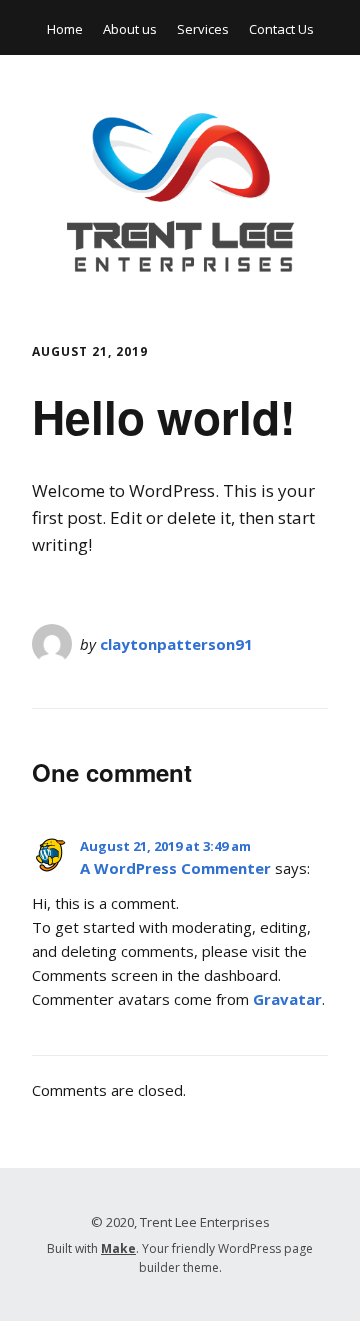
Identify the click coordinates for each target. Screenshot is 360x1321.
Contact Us (281, 29)
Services (203, 29)
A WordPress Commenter (175, 868)
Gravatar (287, 999)
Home (65, 29)
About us (130, 29)
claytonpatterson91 (176, 644)
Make (118, 1248)
